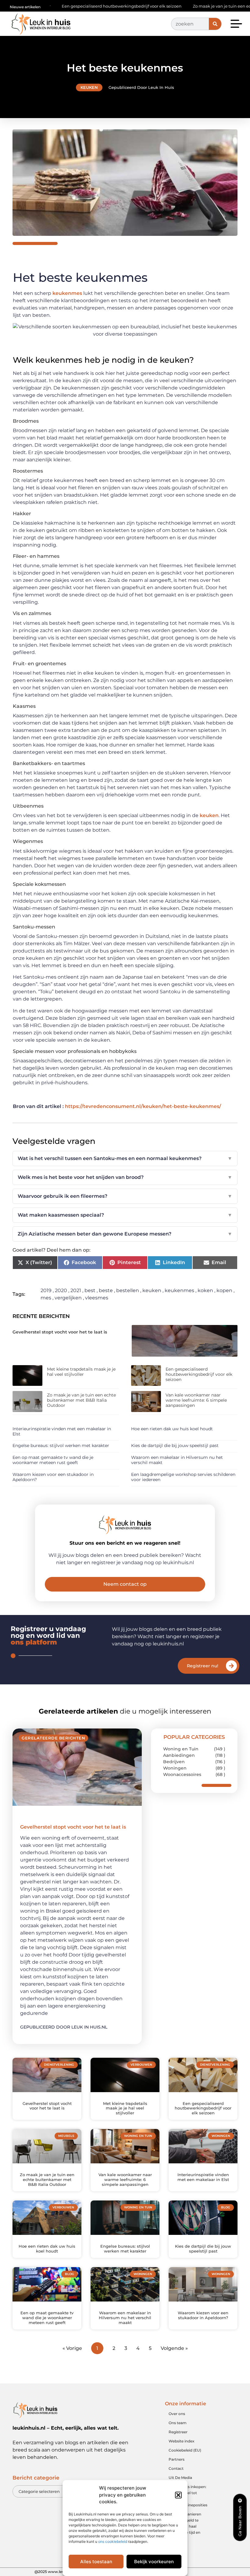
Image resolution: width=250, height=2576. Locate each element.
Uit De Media (180, 2478)
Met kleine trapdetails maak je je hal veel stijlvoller (81, 1372)
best (90, 1290)
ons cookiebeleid (113, 2541)
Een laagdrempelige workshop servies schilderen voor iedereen (183, 1477)
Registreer (178, 2432)
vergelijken (68, 1298)
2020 (61, 1290)
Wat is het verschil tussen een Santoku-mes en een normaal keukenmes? (125, 1158)
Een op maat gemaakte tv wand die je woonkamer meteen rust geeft (53, 1460)
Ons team (178, 2423)
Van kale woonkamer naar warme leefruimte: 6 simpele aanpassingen (196, 1400)
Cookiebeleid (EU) (185, 2450)
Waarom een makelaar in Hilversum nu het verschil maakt (177, 1460)
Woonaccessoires (182, 1774)
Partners (177, 2459)
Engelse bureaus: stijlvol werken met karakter (61, 1445)
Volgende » (174, 2348)
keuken (209, 815)
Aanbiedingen (179, 1755)
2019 (46, 1290)
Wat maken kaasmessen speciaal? (125, 1215)
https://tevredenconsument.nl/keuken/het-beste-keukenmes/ (143, 1106)
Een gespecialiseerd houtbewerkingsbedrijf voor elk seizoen (199, 1374)
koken (205, 1290)
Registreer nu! (203, 1666)
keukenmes (68, 293)
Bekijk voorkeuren (154, 2562)
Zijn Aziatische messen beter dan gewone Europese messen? (125, 1234)
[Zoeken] (215, 24)
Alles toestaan (96, 2562)
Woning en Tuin (181, 1749)
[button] (178, 2495)
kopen (224, 1290)
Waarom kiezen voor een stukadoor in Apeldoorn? (53, 1477)
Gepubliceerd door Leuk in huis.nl (64, 2027)
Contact (176, 2468)
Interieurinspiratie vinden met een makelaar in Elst (62, 1431)
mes (46, 1298)
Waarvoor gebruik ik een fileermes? (125, 1196)
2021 (76, 1290)
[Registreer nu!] (231, 1666)
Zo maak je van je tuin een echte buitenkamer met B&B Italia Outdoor (81, 1400)
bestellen (128, 1290)
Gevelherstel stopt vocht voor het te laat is (60, 1332)
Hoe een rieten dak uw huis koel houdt (172, 1429)
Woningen (175, 1768)
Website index (182, 2441)
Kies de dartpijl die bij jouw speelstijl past (175, 1445)
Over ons (177, 2414)
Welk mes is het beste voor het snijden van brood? (125, 1177)
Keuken (89, 87)
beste (106, 1290)
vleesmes (97, 1298)
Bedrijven (174, 1762)
